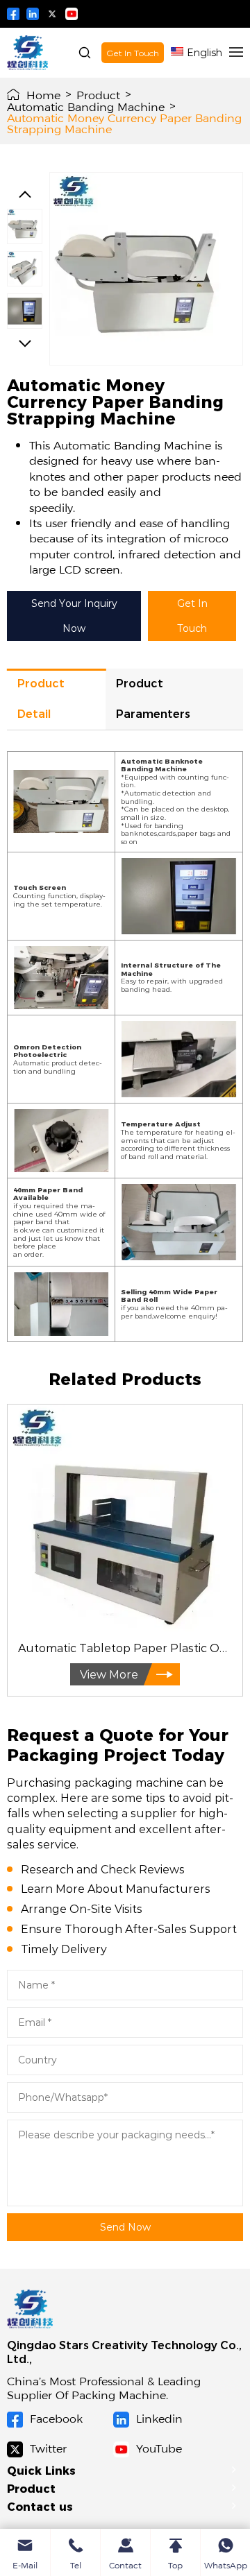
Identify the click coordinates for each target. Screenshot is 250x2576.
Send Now (125, 2227)
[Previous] (25, 194)
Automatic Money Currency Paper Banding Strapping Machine (124, 123)
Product (98, 94)
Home (43, 94)
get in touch (192, 616)
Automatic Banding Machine (86, 106)
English (205, 52)
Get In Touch (133, 53)
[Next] (25, 343)
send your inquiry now (74, 616)
